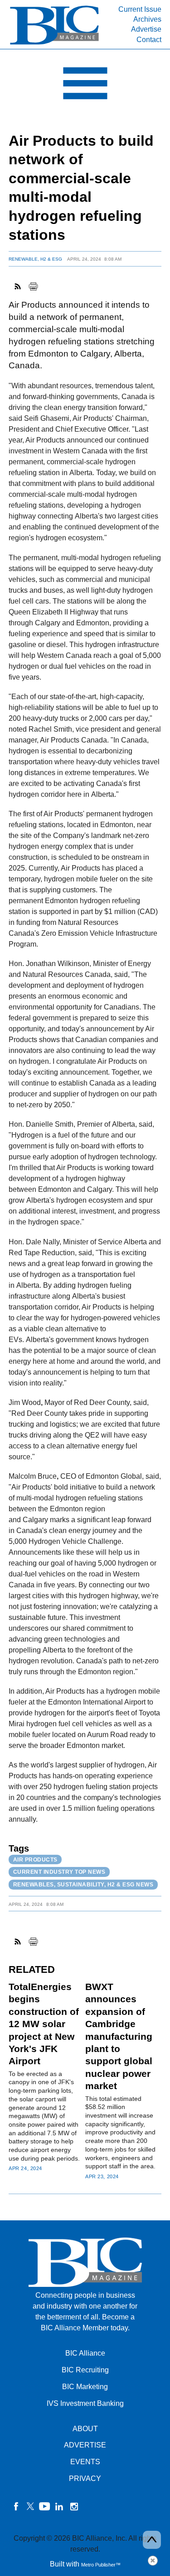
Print (33, 286)
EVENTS (85, 2462)
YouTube (45, 2506)
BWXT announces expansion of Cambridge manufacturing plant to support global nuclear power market (119, 2036)
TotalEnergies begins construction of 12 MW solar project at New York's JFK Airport (44, 2024)
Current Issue (140, 9)
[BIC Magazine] (54, 44)
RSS (18, 286)
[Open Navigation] (85, 86)
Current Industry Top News (59, 1872)
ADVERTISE (85, 2445)
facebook (16, 2506)
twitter (30, 2506)
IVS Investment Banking (85, 2403)
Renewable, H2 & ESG (35, 259)
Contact (149, 40)
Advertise (146, 29)
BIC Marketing (85, 2387)
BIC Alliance (85, 2353)
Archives (147, 19)
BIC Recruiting (85, 2370)
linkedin (59, 2506)
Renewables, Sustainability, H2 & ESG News (83, 1885)
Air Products (35, 1860)
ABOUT (85, 2429)
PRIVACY (85, 2478)
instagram (74, 2506)
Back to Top (152, 2540)
